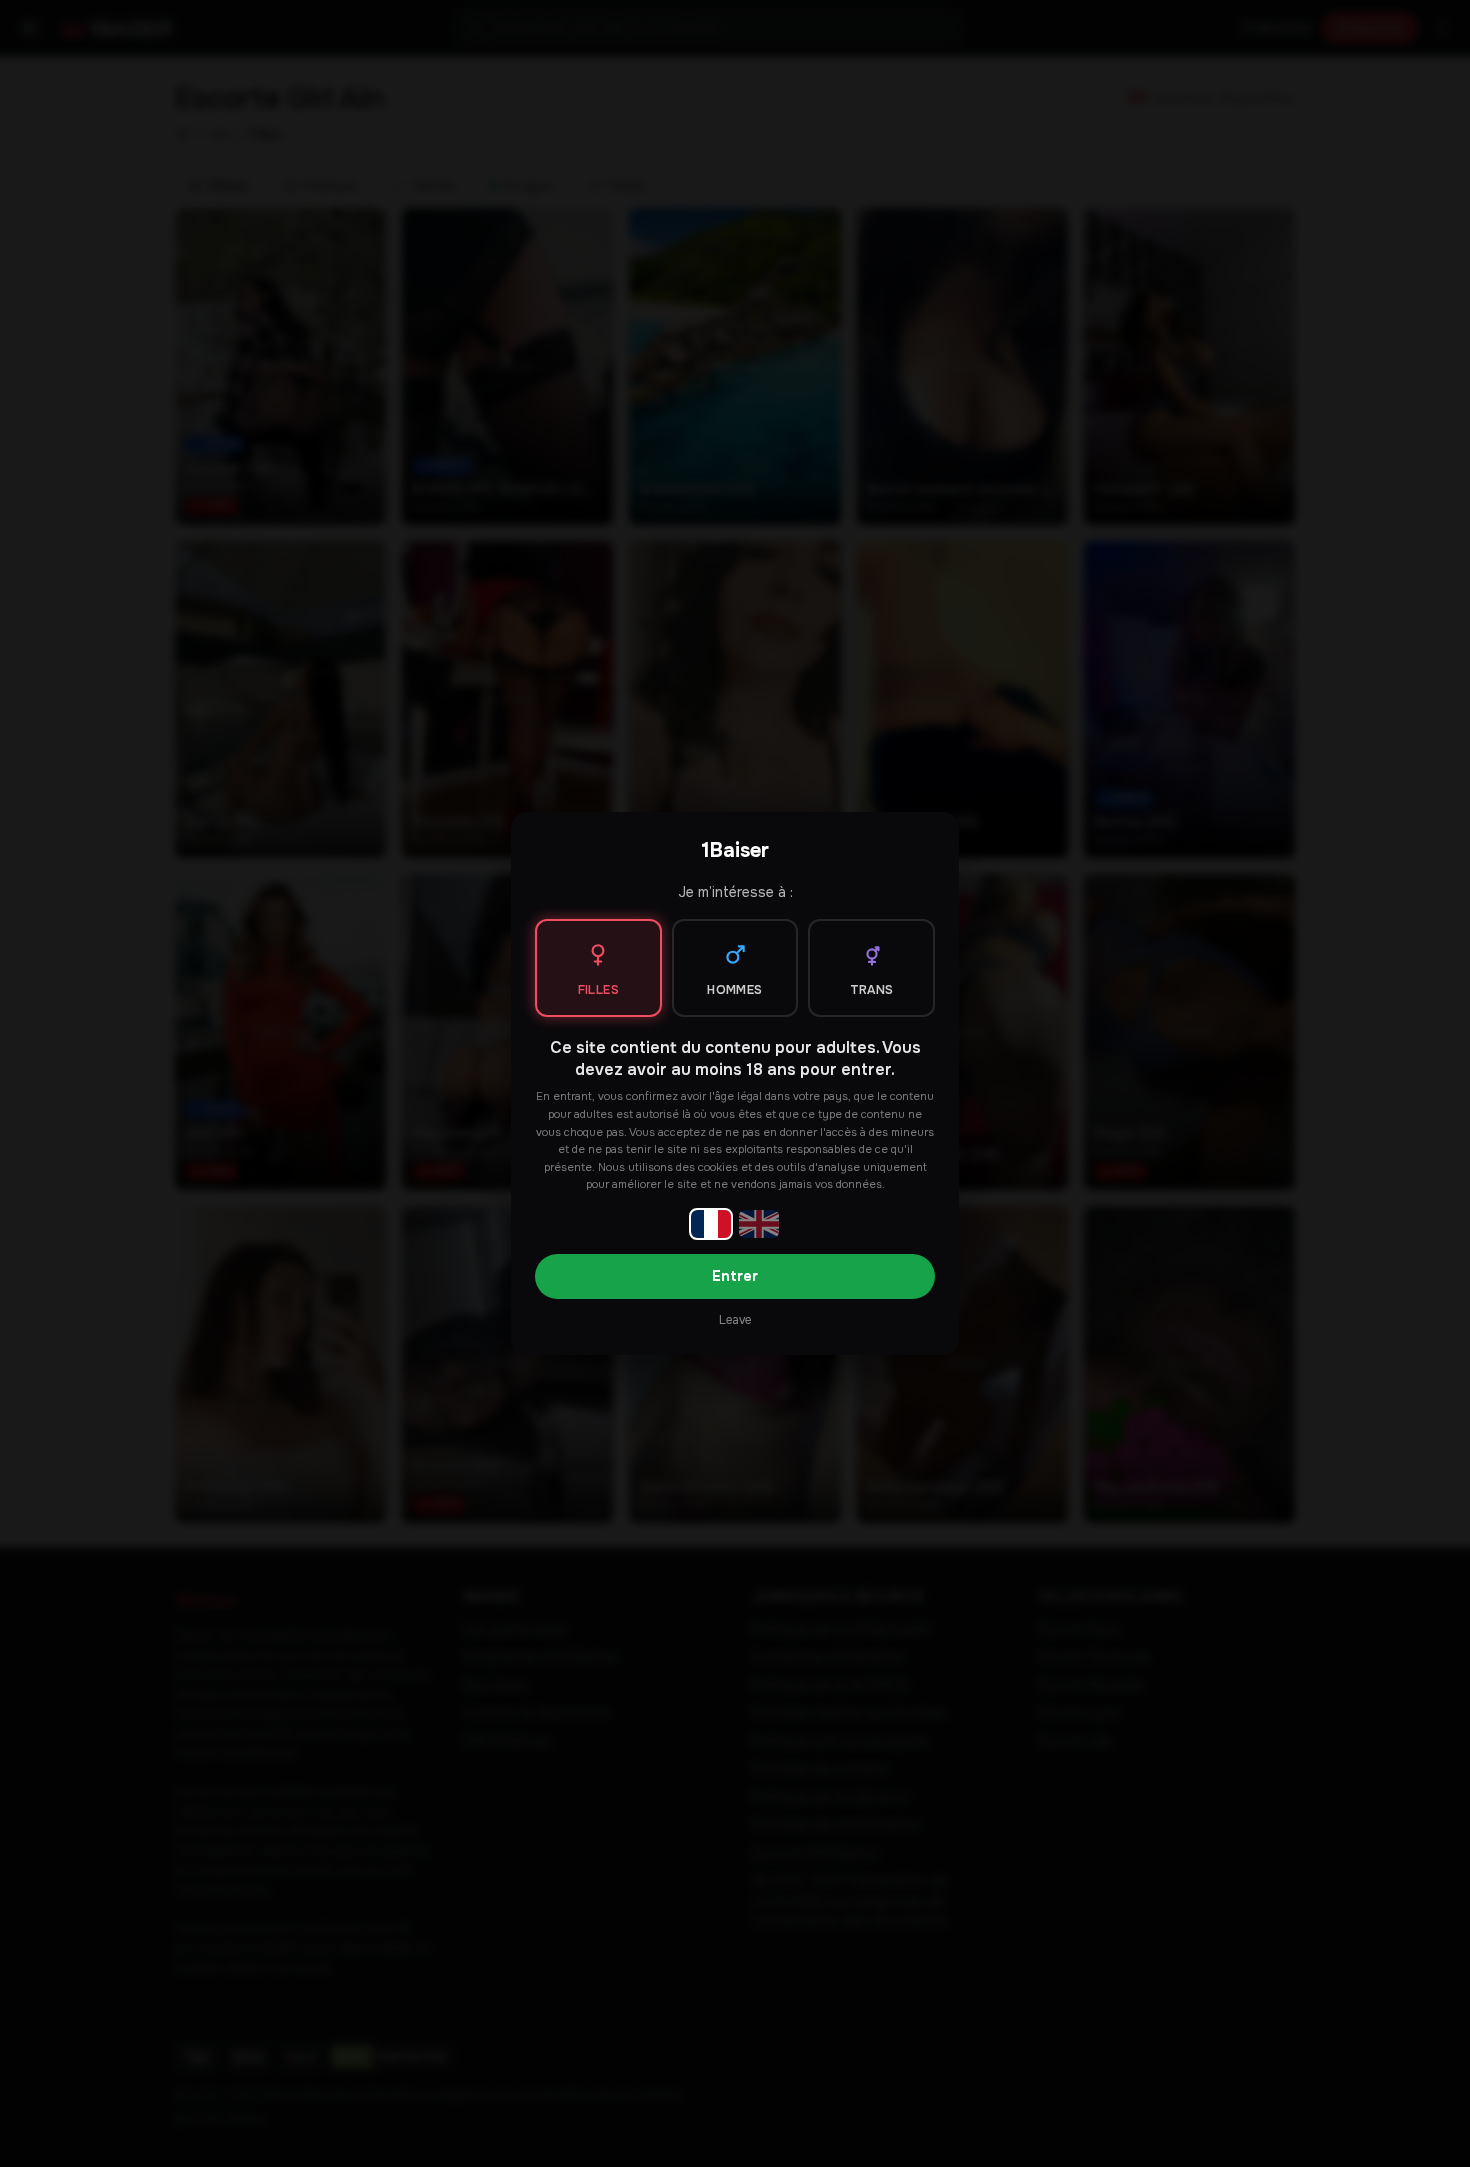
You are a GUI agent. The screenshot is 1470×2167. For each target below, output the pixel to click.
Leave (735, 1320)
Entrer (735, 1276)
